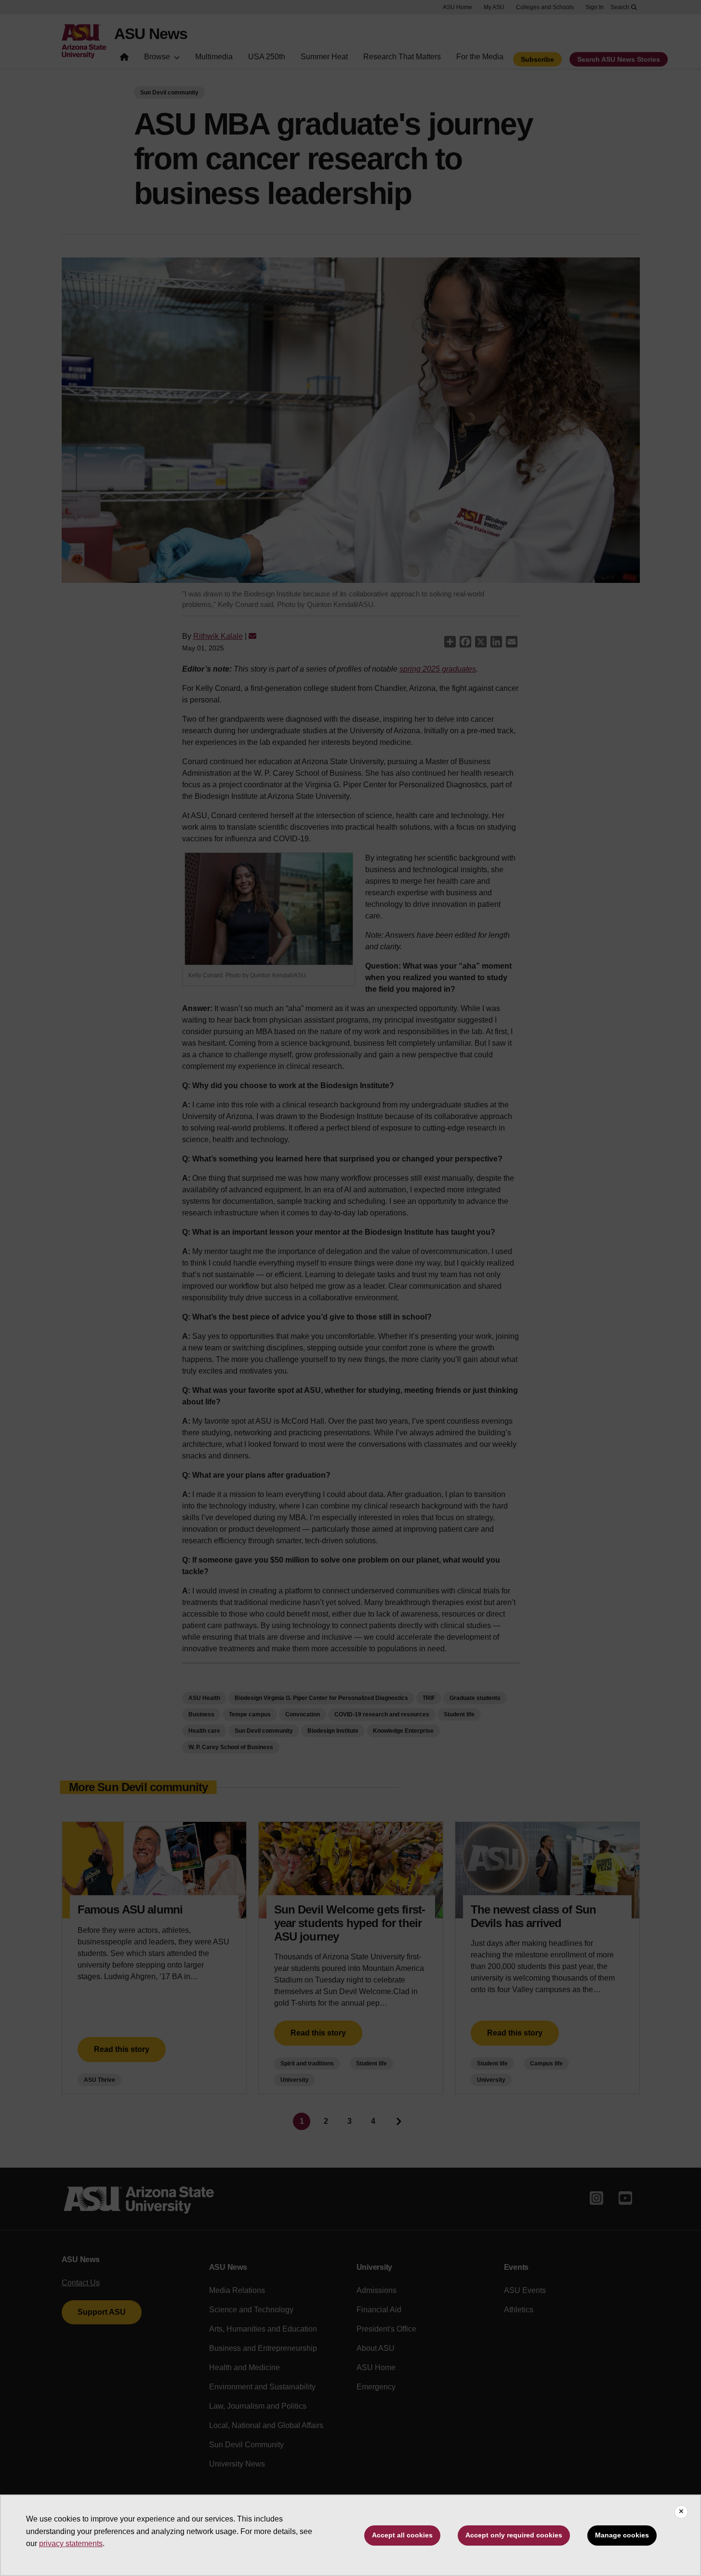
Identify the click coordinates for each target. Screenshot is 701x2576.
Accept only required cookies (514, 2535)
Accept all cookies (402, 2535)
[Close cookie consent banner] (681, 2512)
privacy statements (71, 2543)
